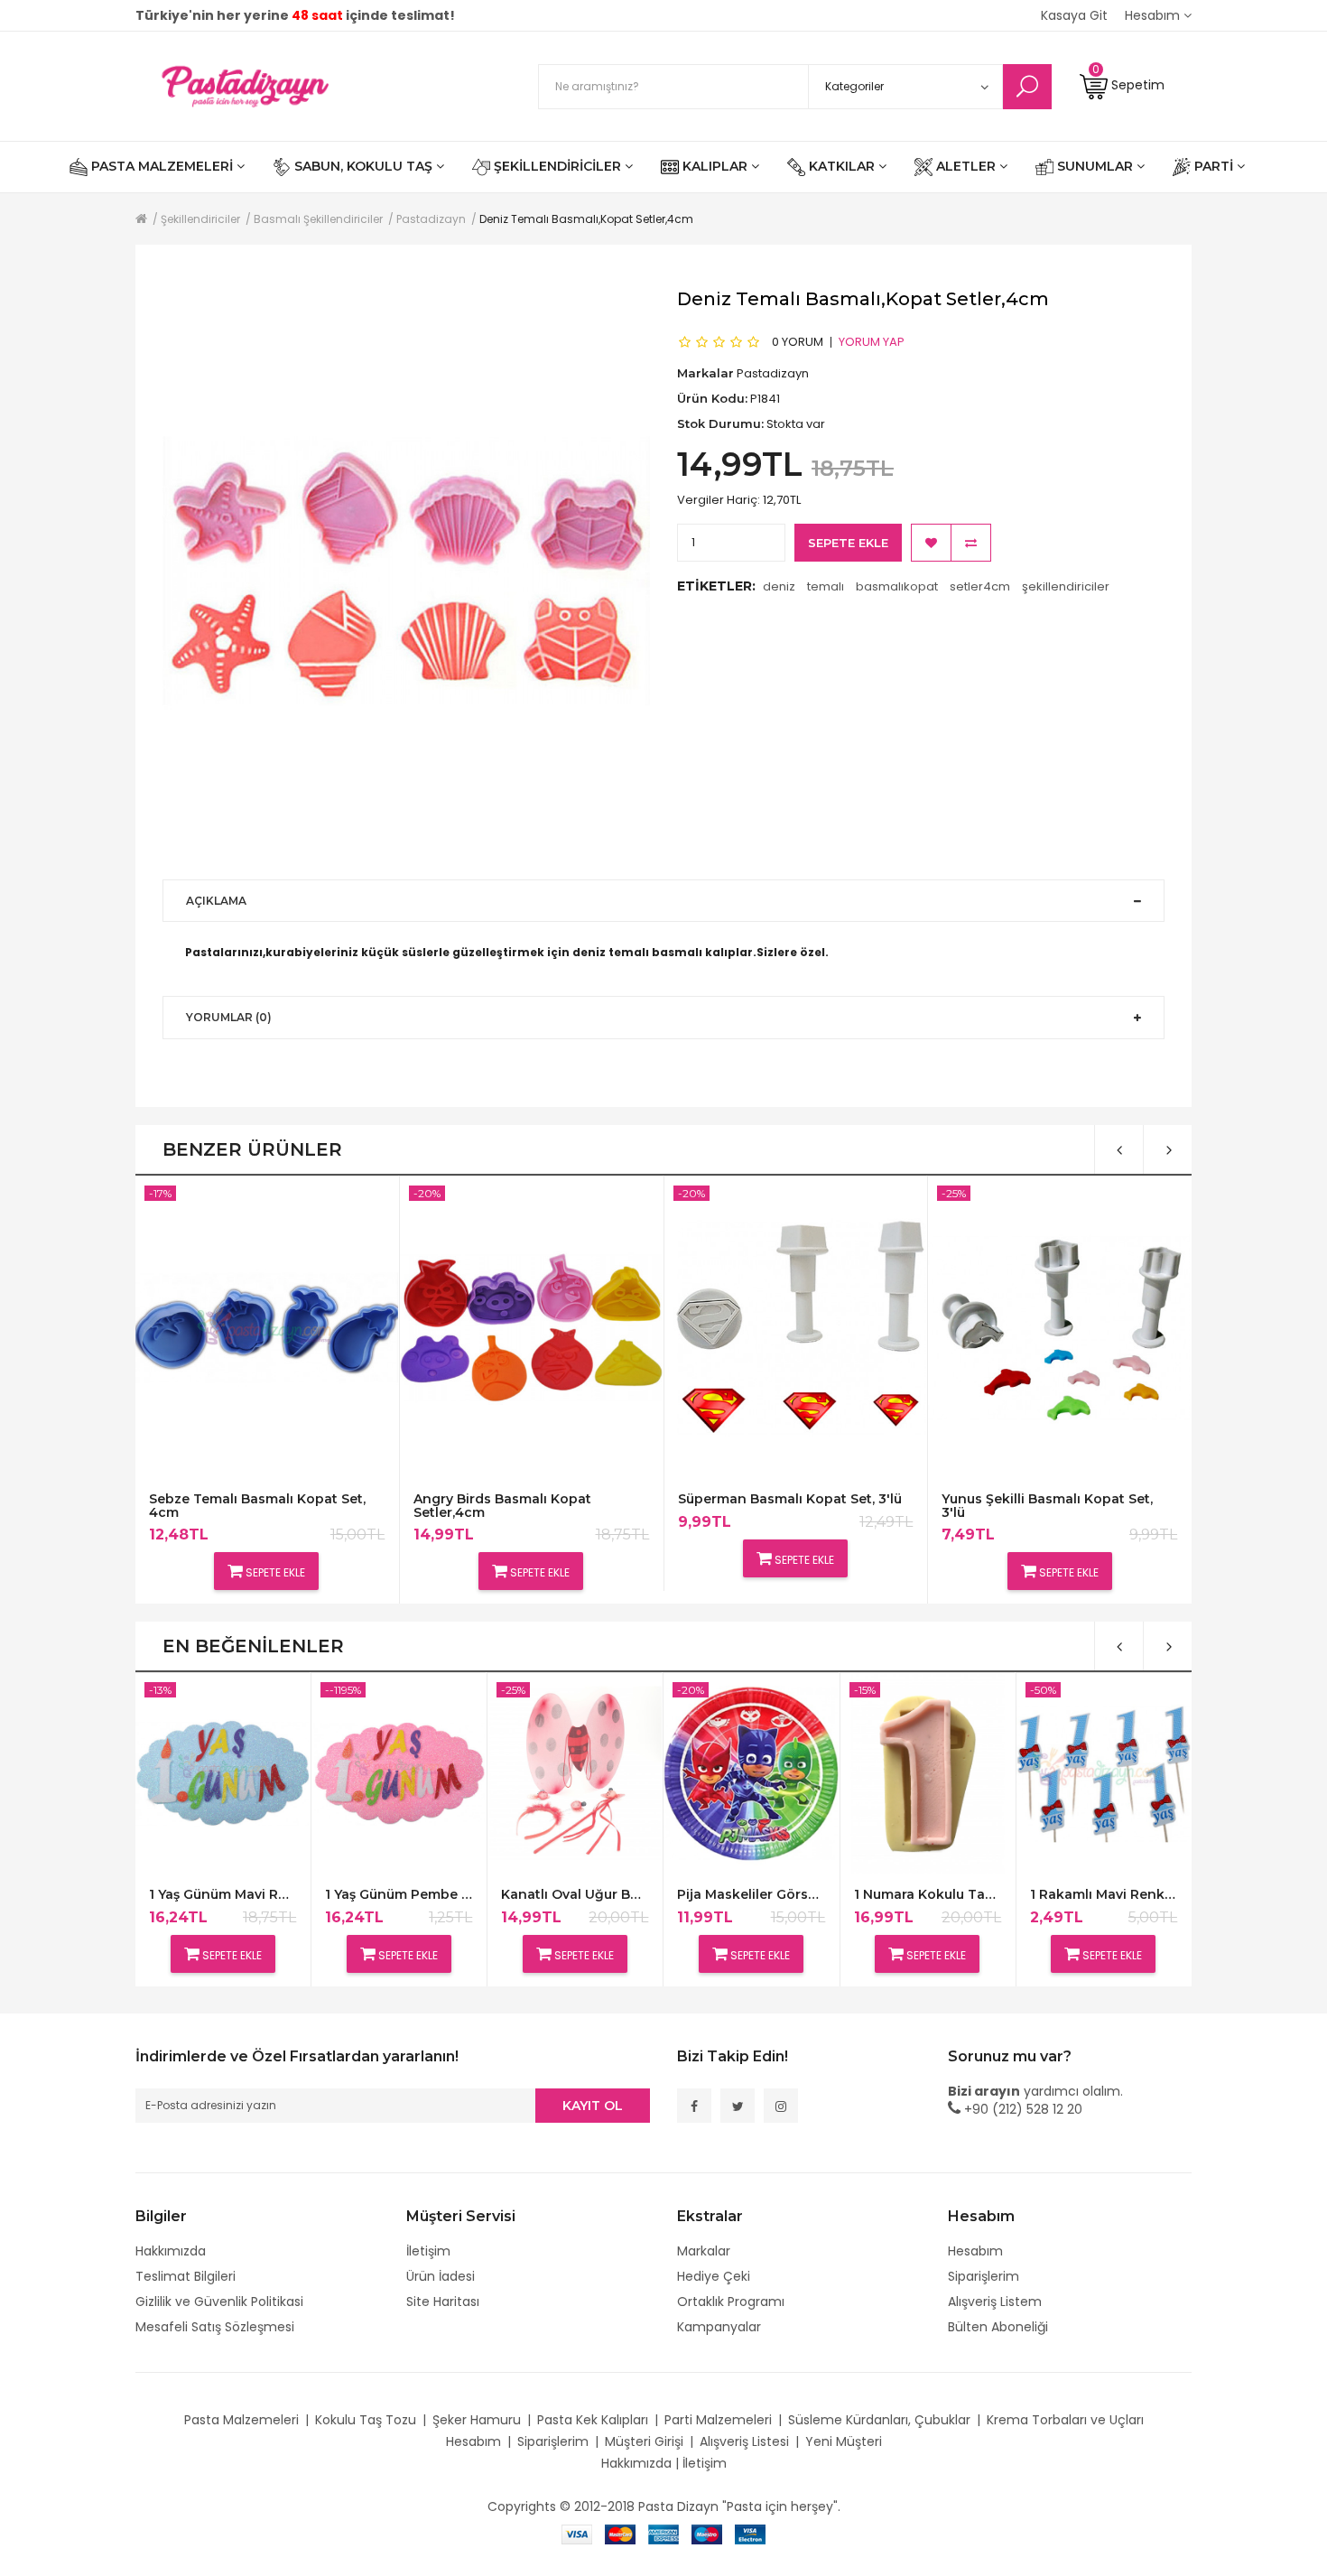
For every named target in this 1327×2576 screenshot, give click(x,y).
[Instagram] (781, 2106)
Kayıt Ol (593, 2106)
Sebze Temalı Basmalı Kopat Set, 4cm (257, 1506)
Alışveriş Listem (995, 2302)
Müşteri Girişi (644, 2441)
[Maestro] (707, 2534)
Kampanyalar (719, 2327)
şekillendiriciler (1066, 586)
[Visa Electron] (750, 2534)
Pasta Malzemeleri (241, 2420)
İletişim (428, 2251)
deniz (779, 586)
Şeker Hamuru (477, 2420)
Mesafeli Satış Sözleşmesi (215, 2327)
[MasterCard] (620, 2534)
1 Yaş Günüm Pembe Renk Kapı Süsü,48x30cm (399, 1895)
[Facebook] (694, 2106)
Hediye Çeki (714, 2276)
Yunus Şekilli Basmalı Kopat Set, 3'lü (1047, 1506)
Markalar (704, 2251)
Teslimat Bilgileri (186, 2276)
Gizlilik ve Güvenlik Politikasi (219, 2302)
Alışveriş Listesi (744, 2441)
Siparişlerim (984, 2276)
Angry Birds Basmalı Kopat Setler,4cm (502, 1506)
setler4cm (980, 586)
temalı (826, 586)
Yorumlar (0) (229, 1017)
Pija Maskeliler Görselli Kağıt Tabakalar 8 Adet (751, 1895)
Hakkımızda (171, 2251)
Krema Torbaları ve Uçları (1065, 2420)
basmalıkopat (897, 586)
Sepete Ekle (848, 543)
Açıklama (216, 901)
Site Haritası (443, 2302)
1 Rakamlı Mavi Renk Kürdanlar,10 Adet (1104, 1895)
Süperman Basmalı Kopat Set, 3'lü (790, 1499)
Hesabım (975, 2251)
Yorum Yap (872, 342)
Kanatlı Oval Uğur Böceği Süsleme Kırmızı (575, 1895)
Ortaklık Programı (731, 2302)
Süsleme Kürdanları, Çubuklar (879, 2420)
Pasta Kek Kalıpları (593, 2420)
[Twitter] (738, 2106)
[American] (663, 2534)
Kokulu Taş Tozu (366, 2420)
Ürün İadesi (441, 2276)
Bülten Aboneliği (998, 2327)
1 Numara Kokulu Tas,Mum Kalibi (928, 1895)
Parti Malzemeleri (718, 2420)
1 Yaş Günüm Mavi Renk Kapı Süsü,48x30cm (223, 1895)
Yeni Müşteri (844, 2441)
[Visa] (577, 2534)
